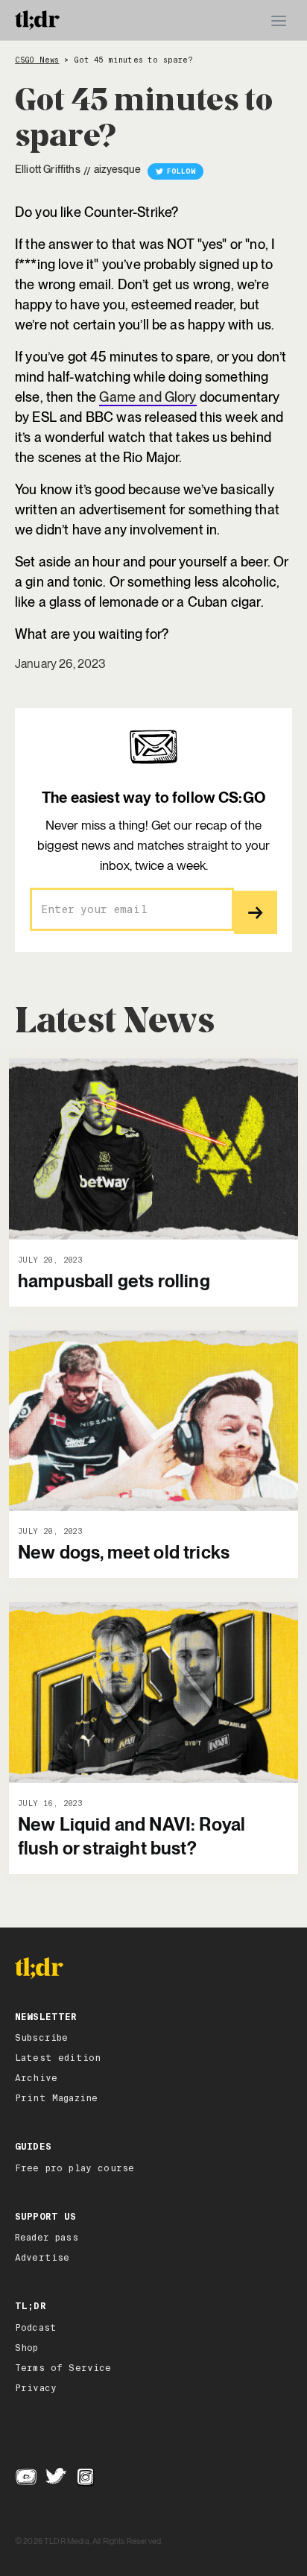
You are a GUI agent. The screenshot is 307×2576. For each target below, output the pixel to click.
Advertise (42, 2258)
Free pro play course (75, 2168)
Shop (27, 2348)
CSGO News (37, 60)
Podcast (36, 2328)
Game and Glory (148, 397)
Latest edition (58, 2058)
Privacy (36, 2388)
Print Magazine (56, 2098)
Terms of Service (63, 2368)
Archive (36, 2078)
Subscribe (41, 2038)
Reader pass (47, 2238)
